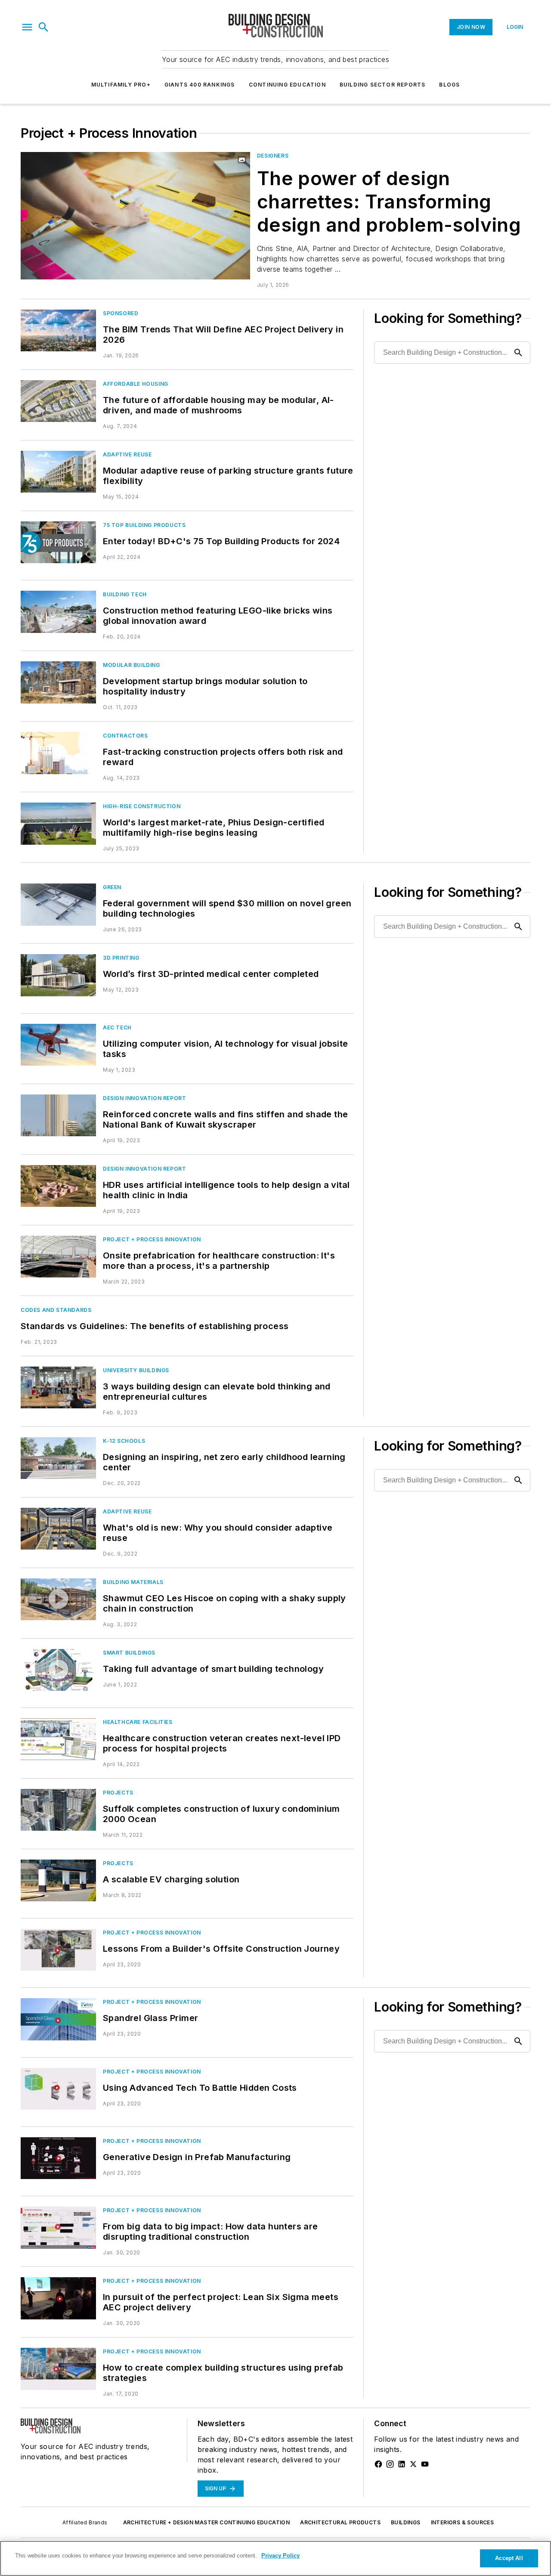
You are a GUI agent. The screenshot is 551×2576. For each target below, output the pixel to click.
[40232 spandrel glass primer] (58, 2019)
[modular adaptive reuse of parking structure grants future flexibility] (58, 472)
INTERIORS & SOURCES (463, 2522)
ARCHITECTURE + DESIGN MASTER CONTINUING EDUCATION (207, 2522)
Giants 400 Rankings (200, 85)
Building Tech (125, 594)
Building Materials (133, 1582)
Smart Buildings (129, 1653)
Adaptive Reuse (127, 454)
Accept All (509, 2558)
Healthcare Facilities (138, 1722)
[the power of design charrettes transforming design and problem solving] (135, 216)
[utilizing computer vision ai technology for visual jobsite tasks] (58, 1045)
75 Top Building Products (144, 525)
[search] (43, 27)
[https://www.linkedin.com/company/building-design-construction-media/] (402, 2464)
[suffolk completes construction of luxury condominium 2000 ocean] (58, 1810)
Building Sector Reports (383, 85)
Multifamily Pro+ (121, 85)
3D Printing (121, 958)
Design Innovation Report (144, 1098)
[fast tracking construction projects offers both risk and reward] (58, 753)
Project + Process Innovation (152, 1239)
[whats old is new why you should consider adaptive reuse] (58, 1529)
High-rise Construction (142, 806)
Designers (273, 156)
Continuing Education (287, 85)
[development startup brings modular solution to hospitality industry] (58, 682)
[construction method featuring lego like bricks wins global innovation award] (58, 612)
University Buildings (136, 1370)
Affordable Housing (136, 384)
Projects (118, 1793)
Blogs (449, 85)
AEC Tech (117, 1028)
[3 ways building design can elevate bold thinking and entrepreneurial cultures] (58, 1387)
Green (112, 887)
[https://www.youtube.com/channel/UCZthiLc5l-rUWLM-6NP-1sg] (425, 2464)
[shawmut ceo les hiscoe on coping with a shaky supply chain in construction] (58, 1599)
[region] (275, 2558)
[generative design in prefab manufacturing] (58, 2158)
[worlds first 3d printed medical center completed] (58, 975)
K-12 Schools (124, 1441)
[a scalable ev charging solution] (58, 1880)
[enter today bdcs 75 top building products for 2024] (58, 542)
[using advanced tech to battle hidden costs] (58, 2089)
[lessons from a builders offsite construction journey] (58, 1950)
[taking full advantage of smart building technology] (58, 1670)
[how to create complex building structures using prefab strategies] (58, 2369)
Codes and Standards (56, 1310)
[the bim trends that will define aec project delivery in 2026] (58, 330)
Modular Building (132, 665)
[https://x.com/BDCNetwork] (413, 2464)
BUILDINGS (406, 2522)
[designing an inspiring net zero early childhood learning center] (58, 1458)
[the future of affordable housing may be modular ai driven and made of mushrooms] (58, 401)
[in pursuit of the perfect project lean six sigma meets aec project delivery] (58, 2298)
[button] (27, 27)
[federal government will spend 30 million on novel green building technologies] (58, 904)
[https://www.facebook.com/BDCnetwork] (378, 2464)
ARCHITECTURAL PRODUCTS (340, 2522)
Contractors (125, 736)
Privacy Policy (280, 2556)
